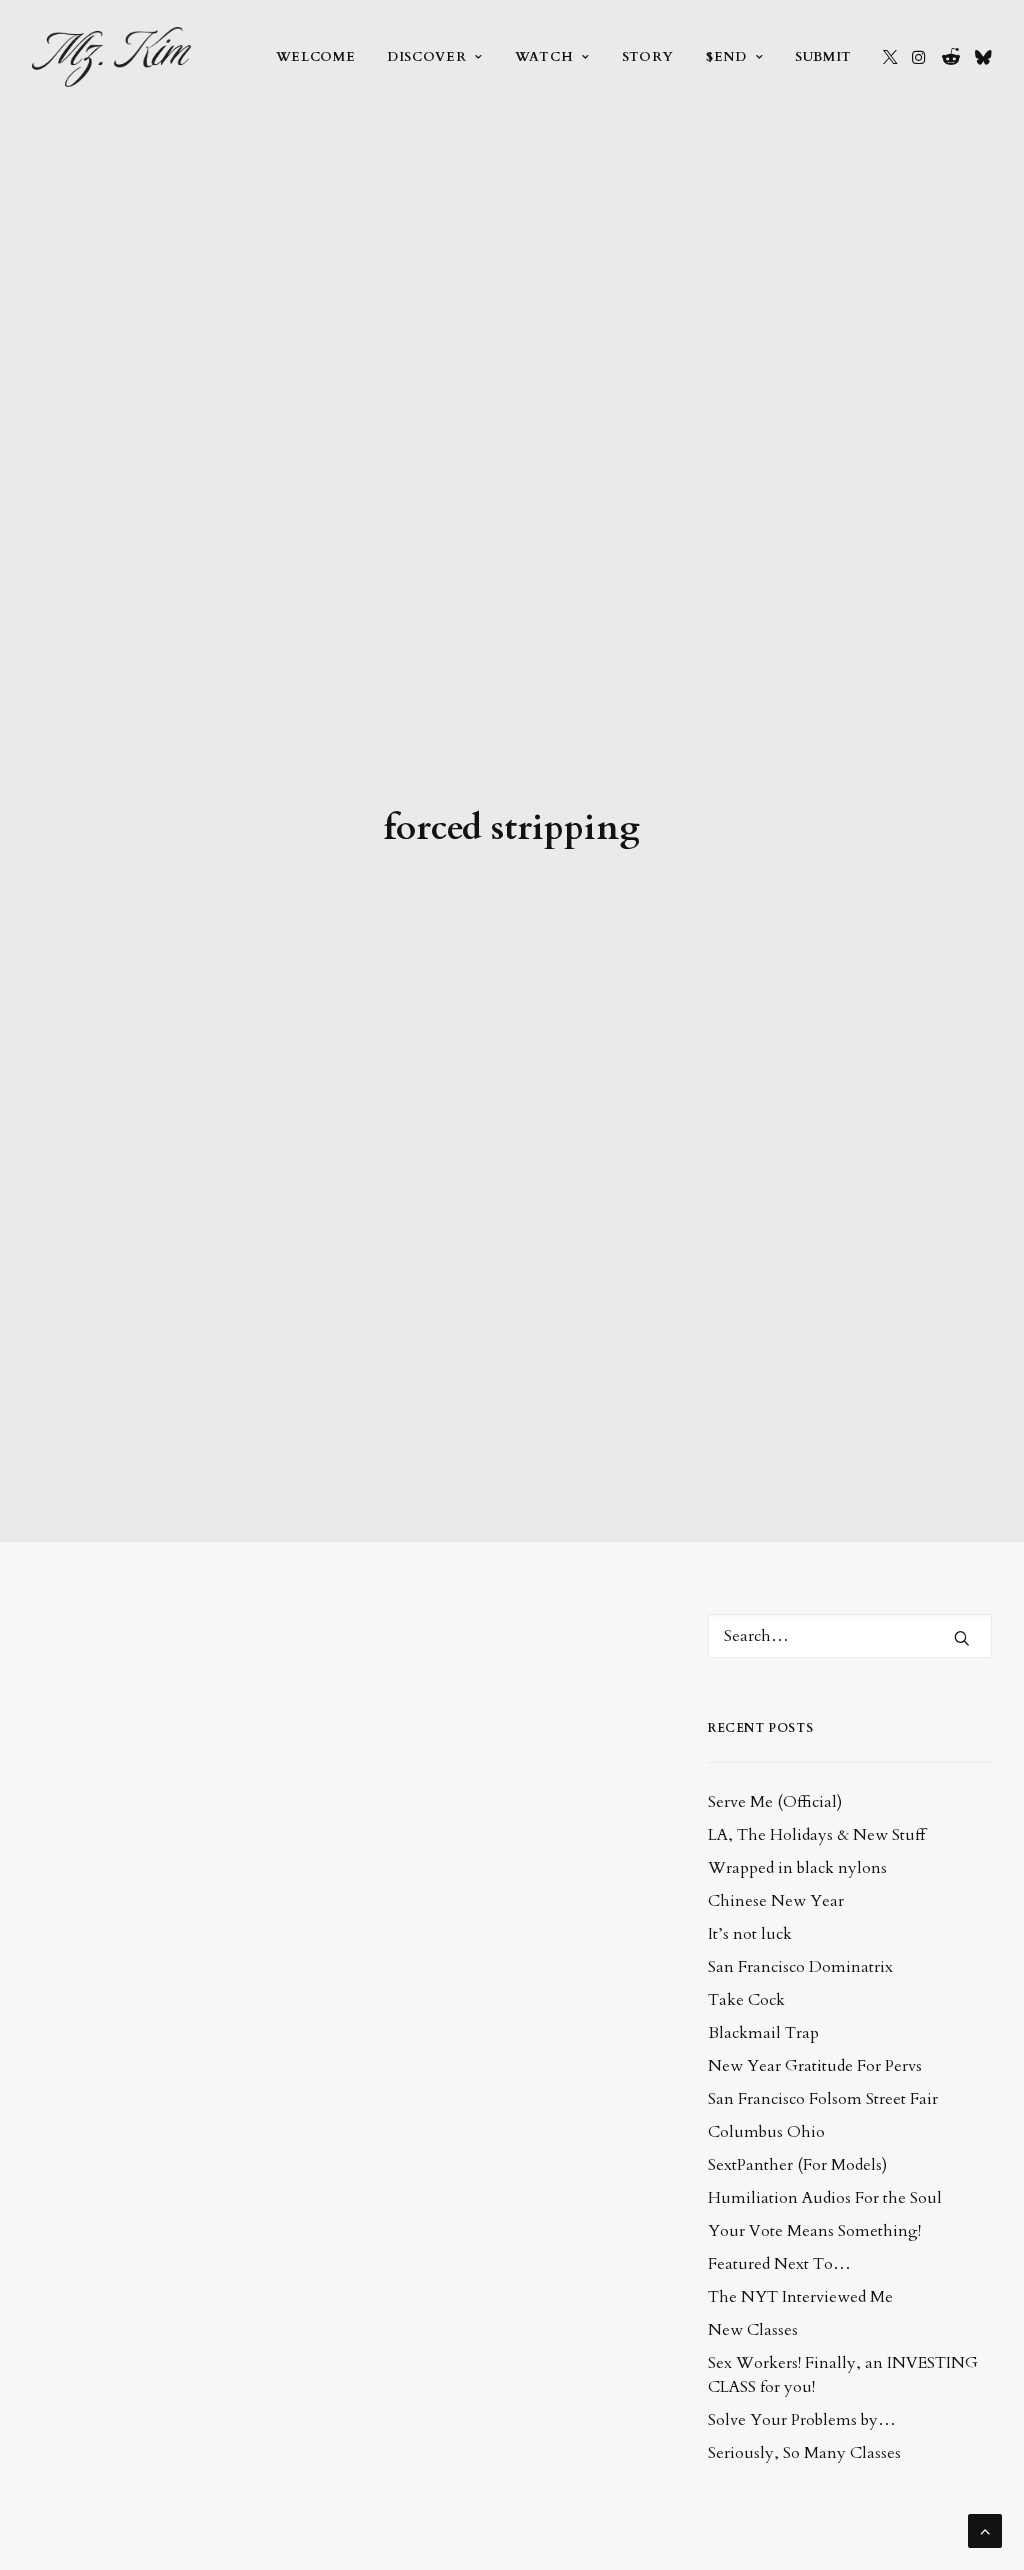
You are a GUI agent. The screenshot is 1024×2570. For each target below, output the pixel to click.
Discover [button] (426, 57)
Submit (823, 57)
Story (648, 57)
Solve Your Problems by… (802, 2420)
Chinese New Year (776, 1901)
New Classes (753, 2330)
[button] (890, 57)
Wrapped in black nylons (797, 1868)
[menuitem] (316, 57)
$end (726, 57)
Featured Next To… (779, 2264)
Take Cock (746, 2000)
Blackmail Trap (763, 2033)
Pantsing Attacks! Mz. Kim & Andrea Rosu (289, 2463)
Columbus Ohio (766, 2132)
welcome (316, 57)
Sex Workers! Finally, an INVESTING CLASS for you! (843, 2375)
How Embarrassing (172, 1663)
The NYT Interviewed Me (800, 2297)
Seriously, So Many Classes (804, 2453)
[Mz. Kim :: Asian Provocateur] (111, 57)
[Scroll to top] (985, 2530)
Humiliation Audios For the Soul (825, 2198)
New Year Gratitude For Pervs (815, 2066)
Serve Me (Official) (775, 1802)
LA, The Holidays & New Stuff (816, 1835)
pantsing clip (411, 2213)
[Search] (850, 1636)
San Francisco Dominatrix (800, 1967)
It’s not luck (750, 1934)
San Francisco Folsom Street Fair (823, 2099)
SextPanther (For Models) (797, 2165)
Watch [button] (544, 57)
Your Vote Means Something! (814, 2231)
